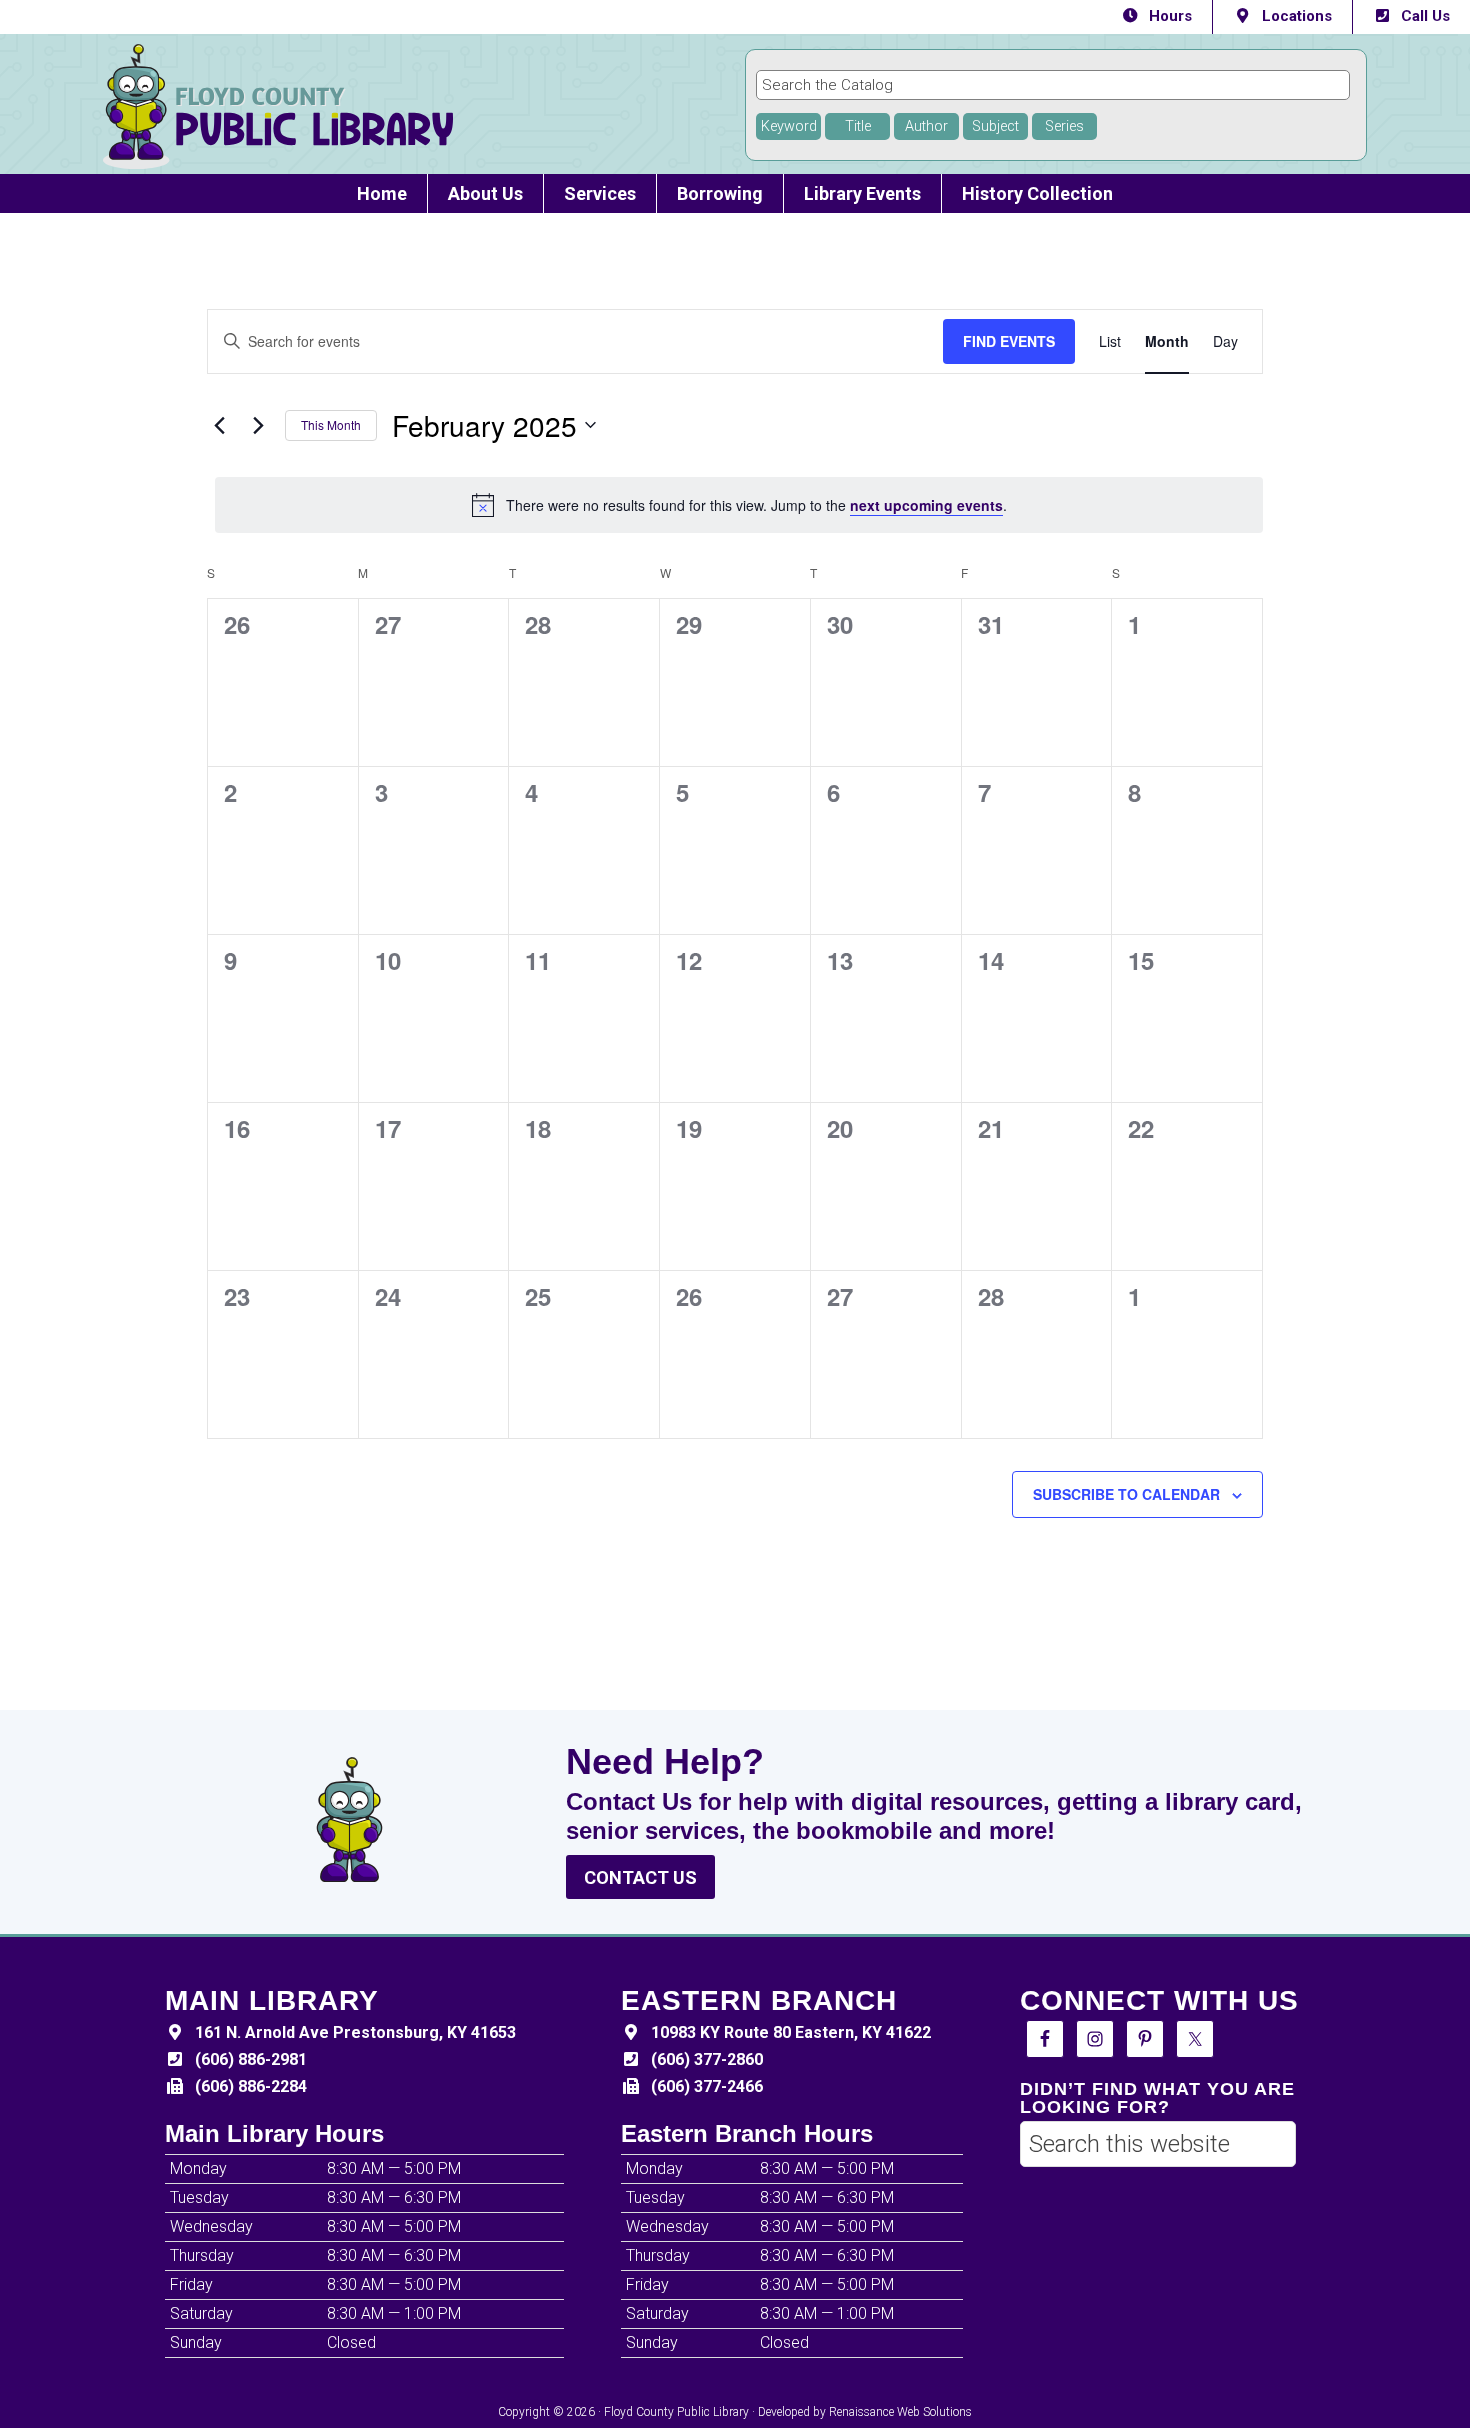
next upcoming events (926, 505)
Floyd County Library (353, 106)
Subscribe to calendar (1126, 1494)
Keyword (789, 126)
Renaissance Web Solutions (900, 2412)
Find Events (1009, 341)
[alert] (739, 505)
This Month (331, 424)
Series (1064, 126)
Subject (995, 126)
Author (926, 126)
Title (858, 126)
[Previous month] (219, 425)
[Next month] (258, 425)
